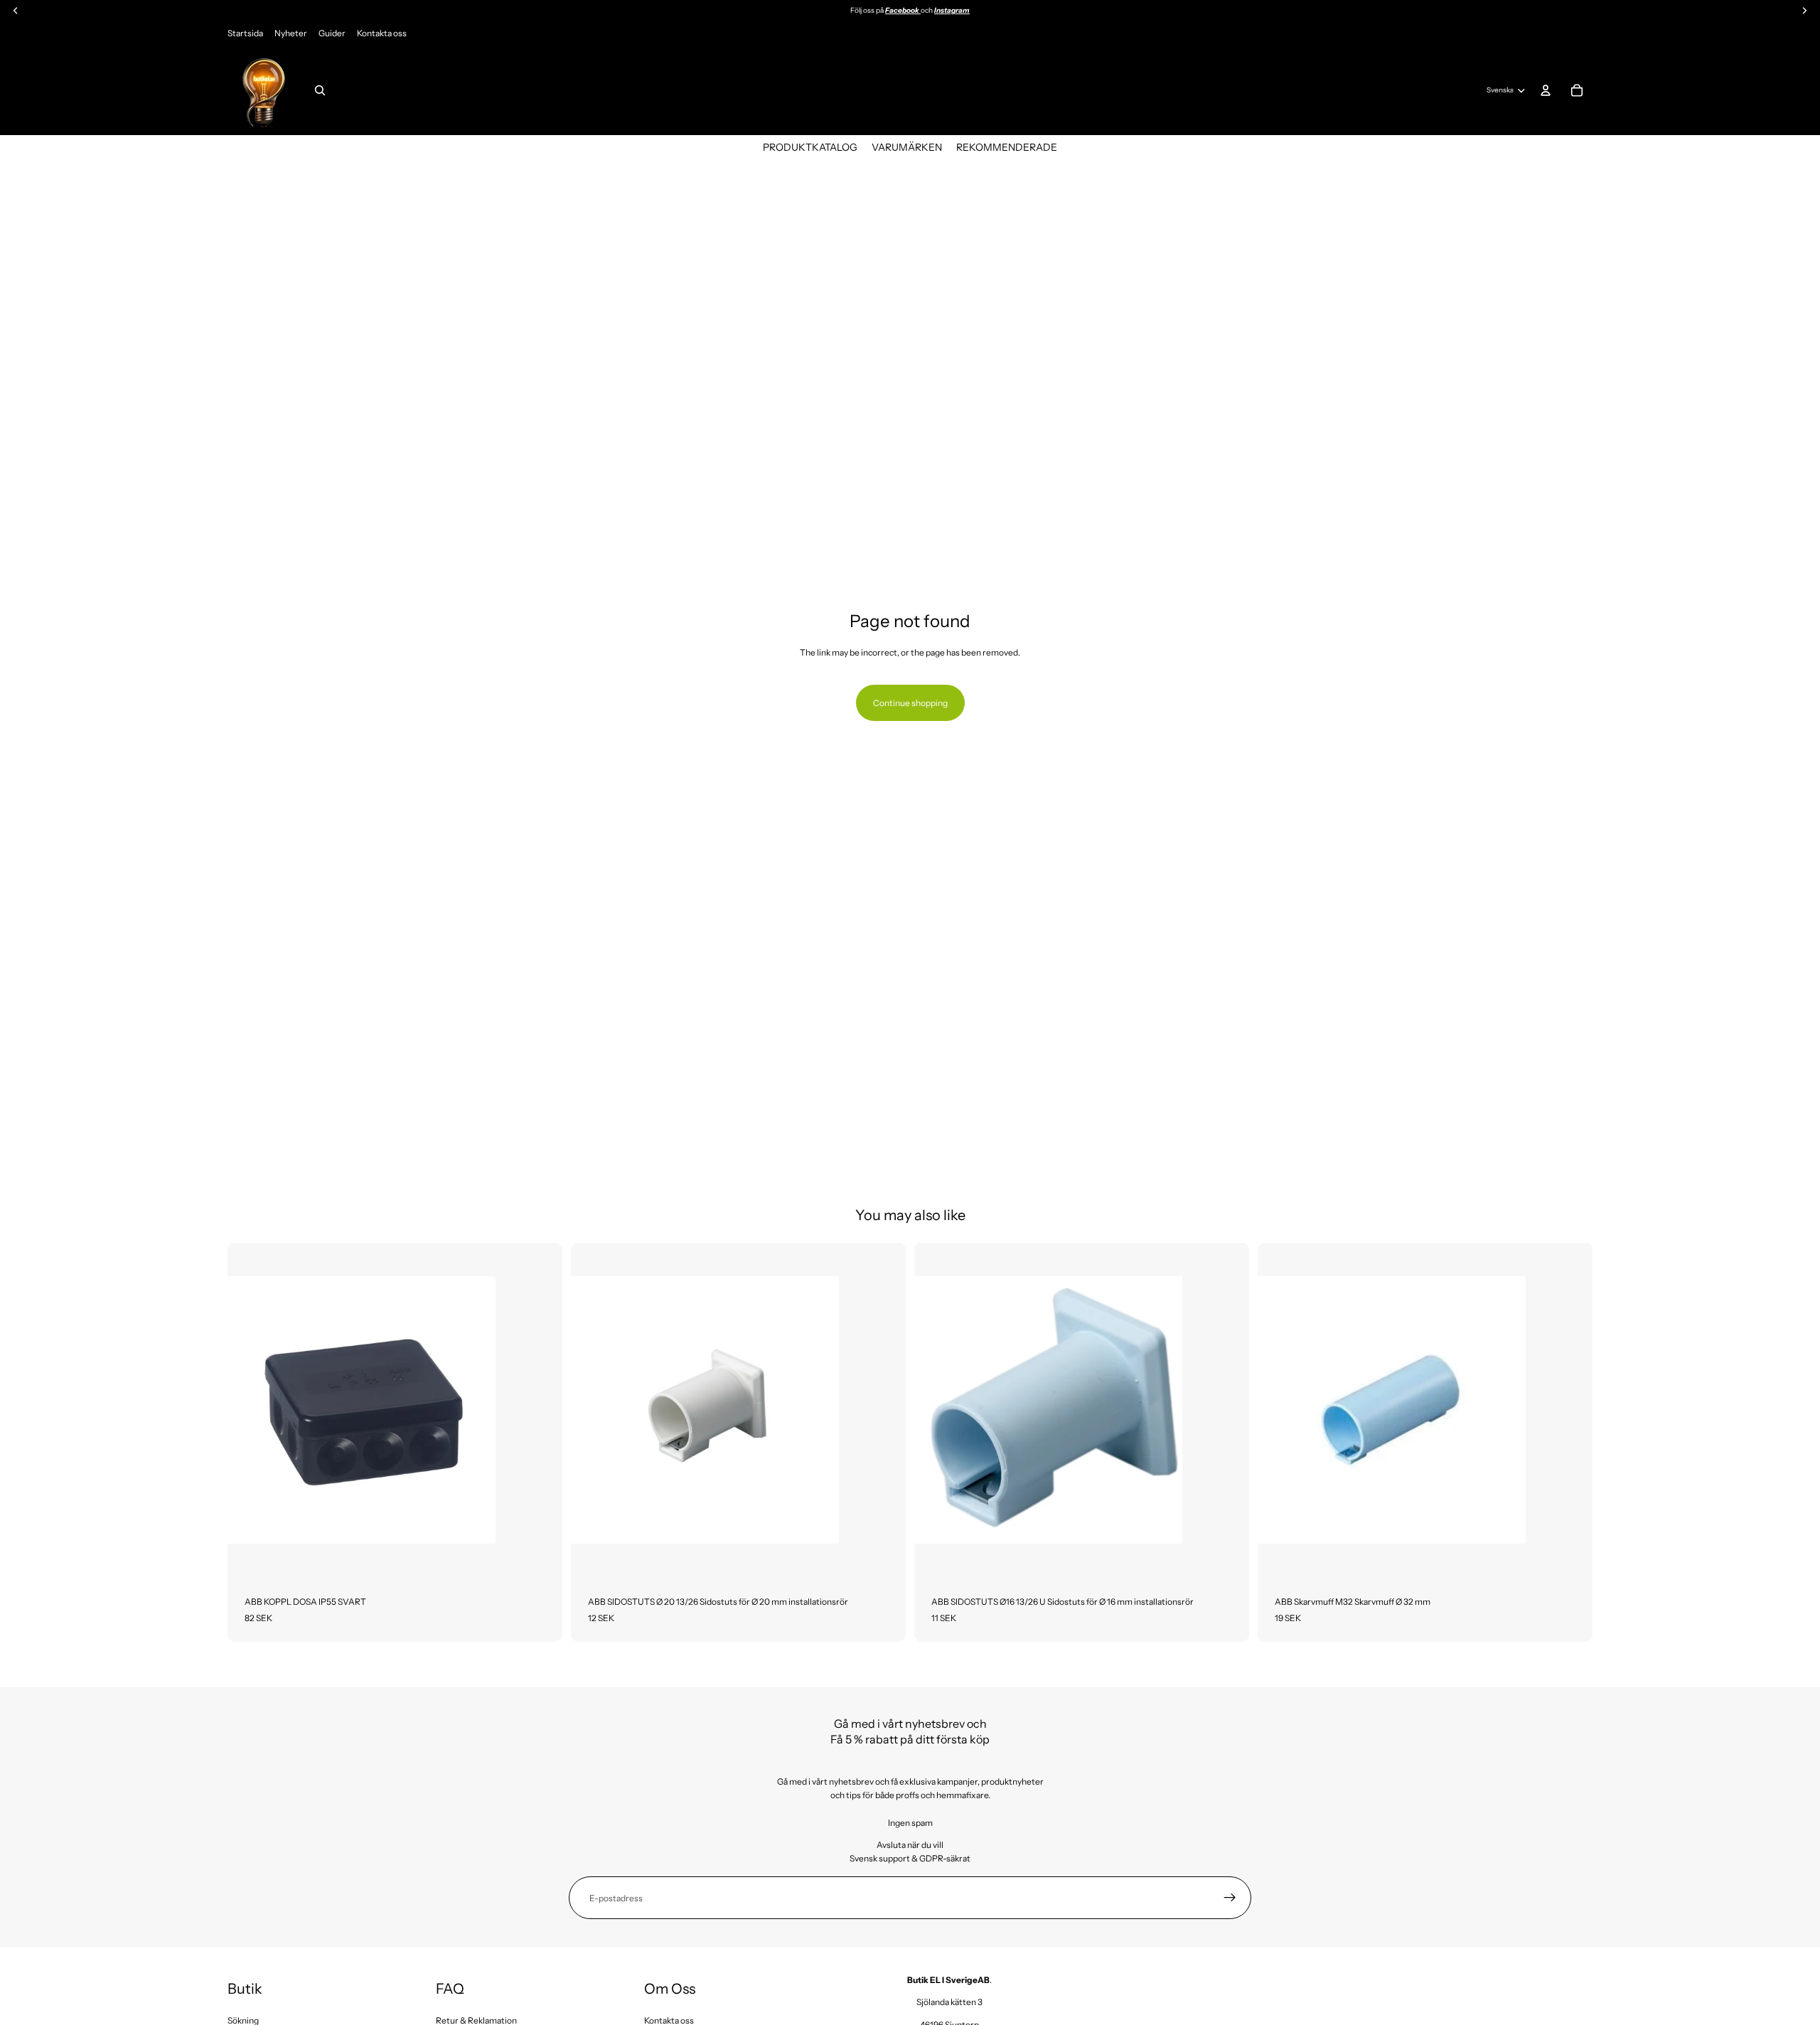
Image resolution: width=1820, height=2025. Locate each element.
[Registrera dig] (1230, 1898)
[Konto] (1546, 90)
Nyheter (291, 33)
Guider (332, 33)
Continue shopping (910, 703)
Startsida (245, 33)
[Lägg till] (540, 1556)
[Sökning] (320, 90)
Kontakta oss (382, 33)
